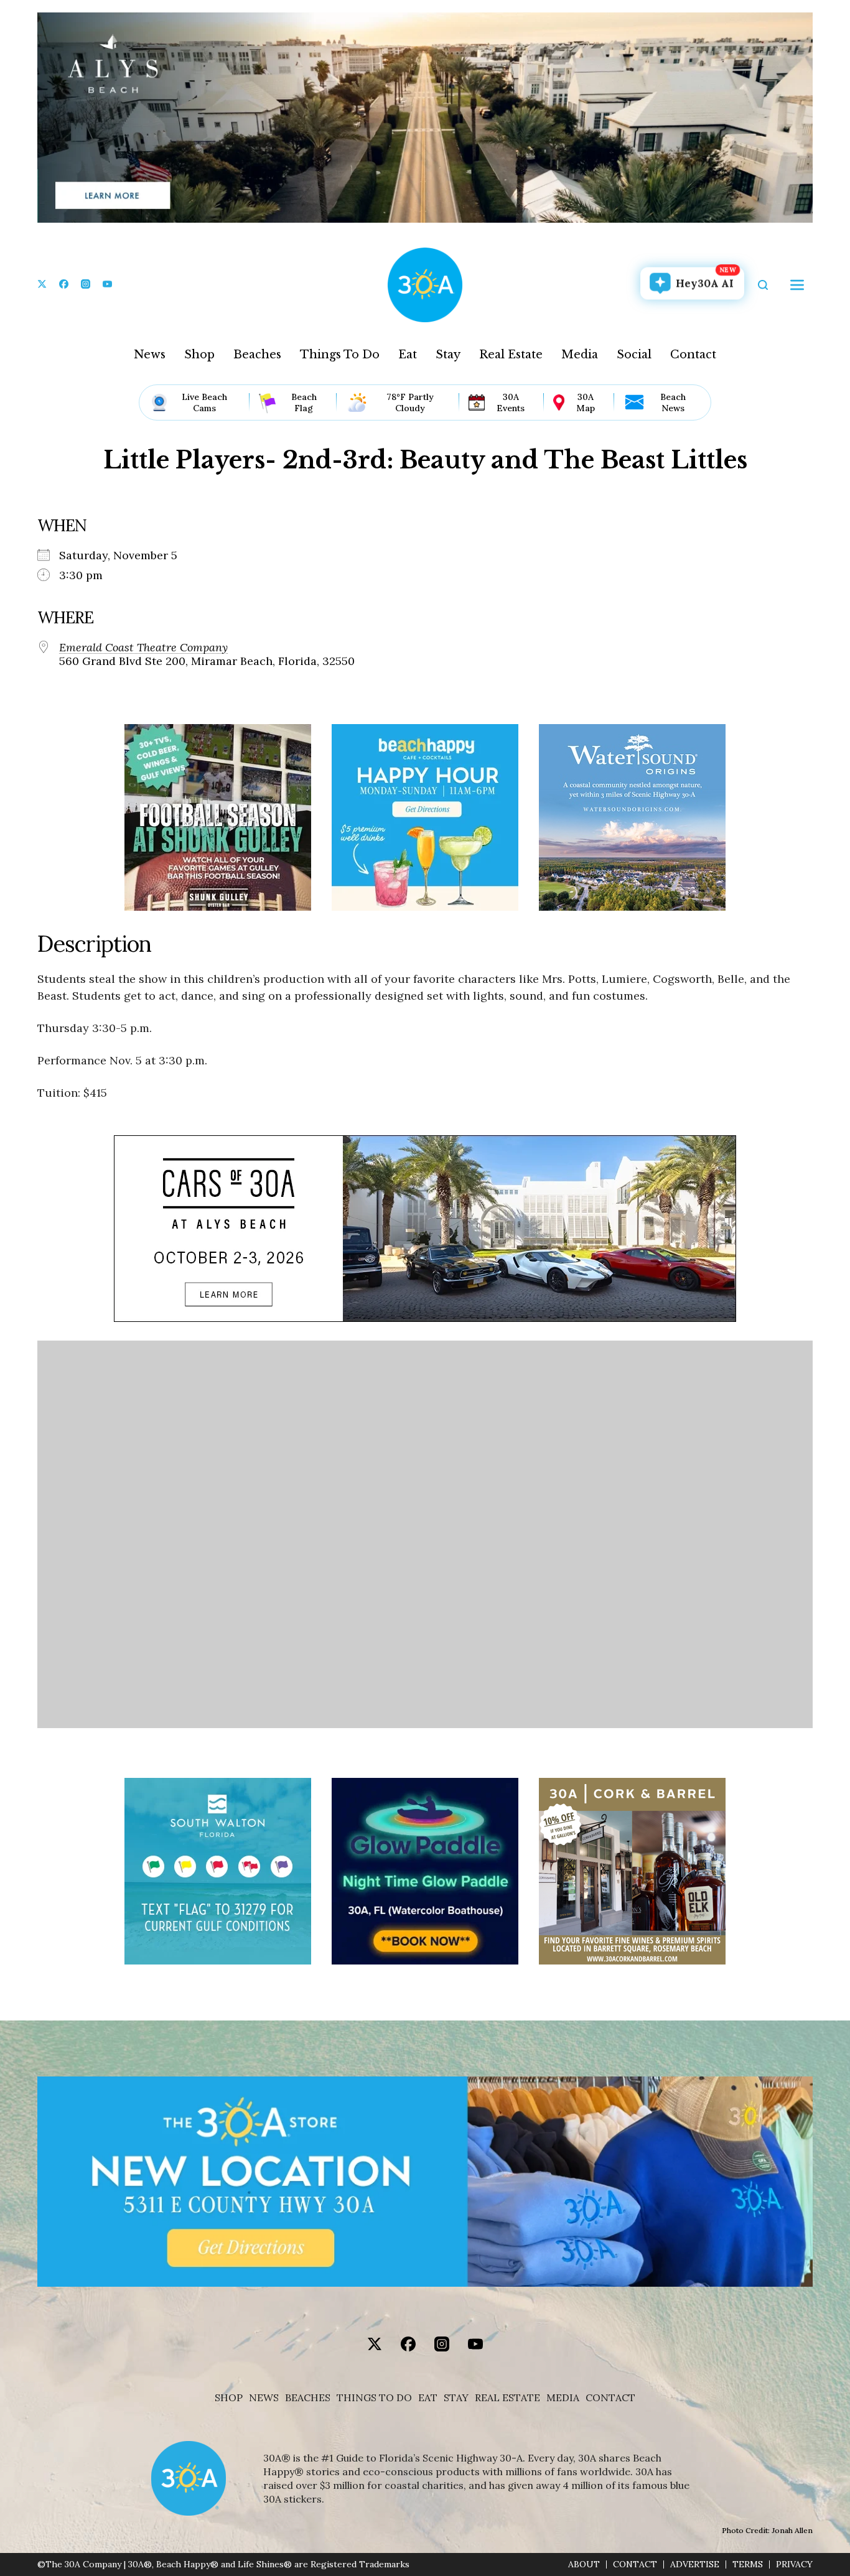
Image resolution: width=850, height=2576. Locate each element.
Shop (199, 355)
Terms (748, 2564)
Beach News (673, 402)
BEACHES (308, 2398)
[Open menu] (797, 285)
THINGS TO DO (374, 2398)
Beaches (257, 355)
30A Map (586, 402)
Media (580, 355)
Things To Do (340, 355)
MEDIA (563, 2398)
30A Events (511, 402)
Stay (448, 355)
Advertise (695, 2564)
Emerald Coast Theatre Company (143, 648)
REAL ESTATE (507, 2398)
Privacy (794, 2564)
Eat (408, 355)
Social (634, 355)
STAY (456, 2398)
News (150, 355)
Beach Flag (304, 402)
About (584, 2564)
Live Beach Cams (204, 402)
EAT (428, 2398)
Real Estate (511, 355)
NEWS (264, 2398)
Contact (693, 355)
